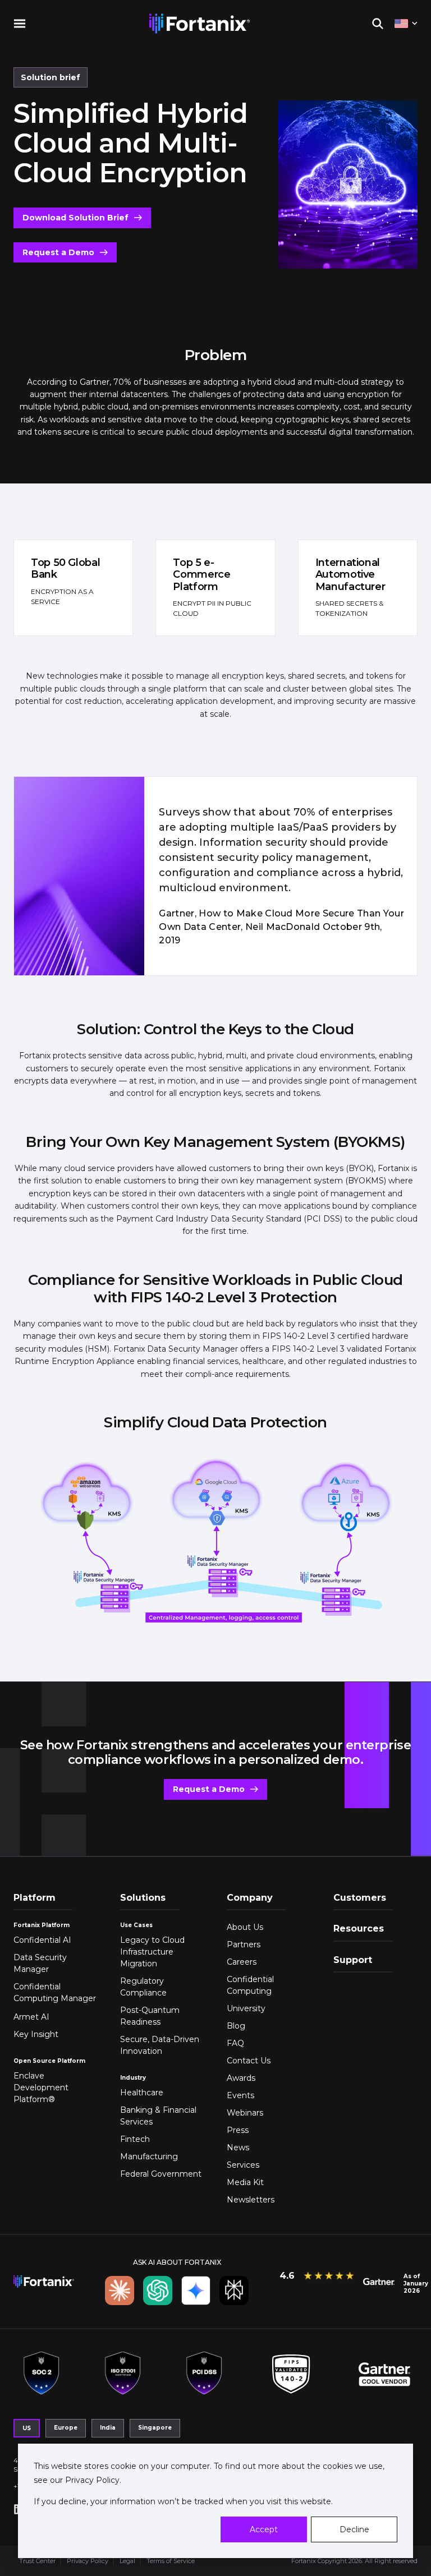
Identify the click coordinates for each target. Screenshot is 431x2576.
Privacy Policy (91, 2480)
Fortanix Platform (42, 1925)
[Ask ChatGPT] (158, 2291)
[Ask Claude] (120, 2291)
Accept (264, 2529)
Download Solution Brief (75, 218)
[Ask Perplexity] (234, 2291)
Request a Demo (58, 252)
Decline (354, 2529)
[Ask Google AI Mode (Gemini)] (196, 2291)
